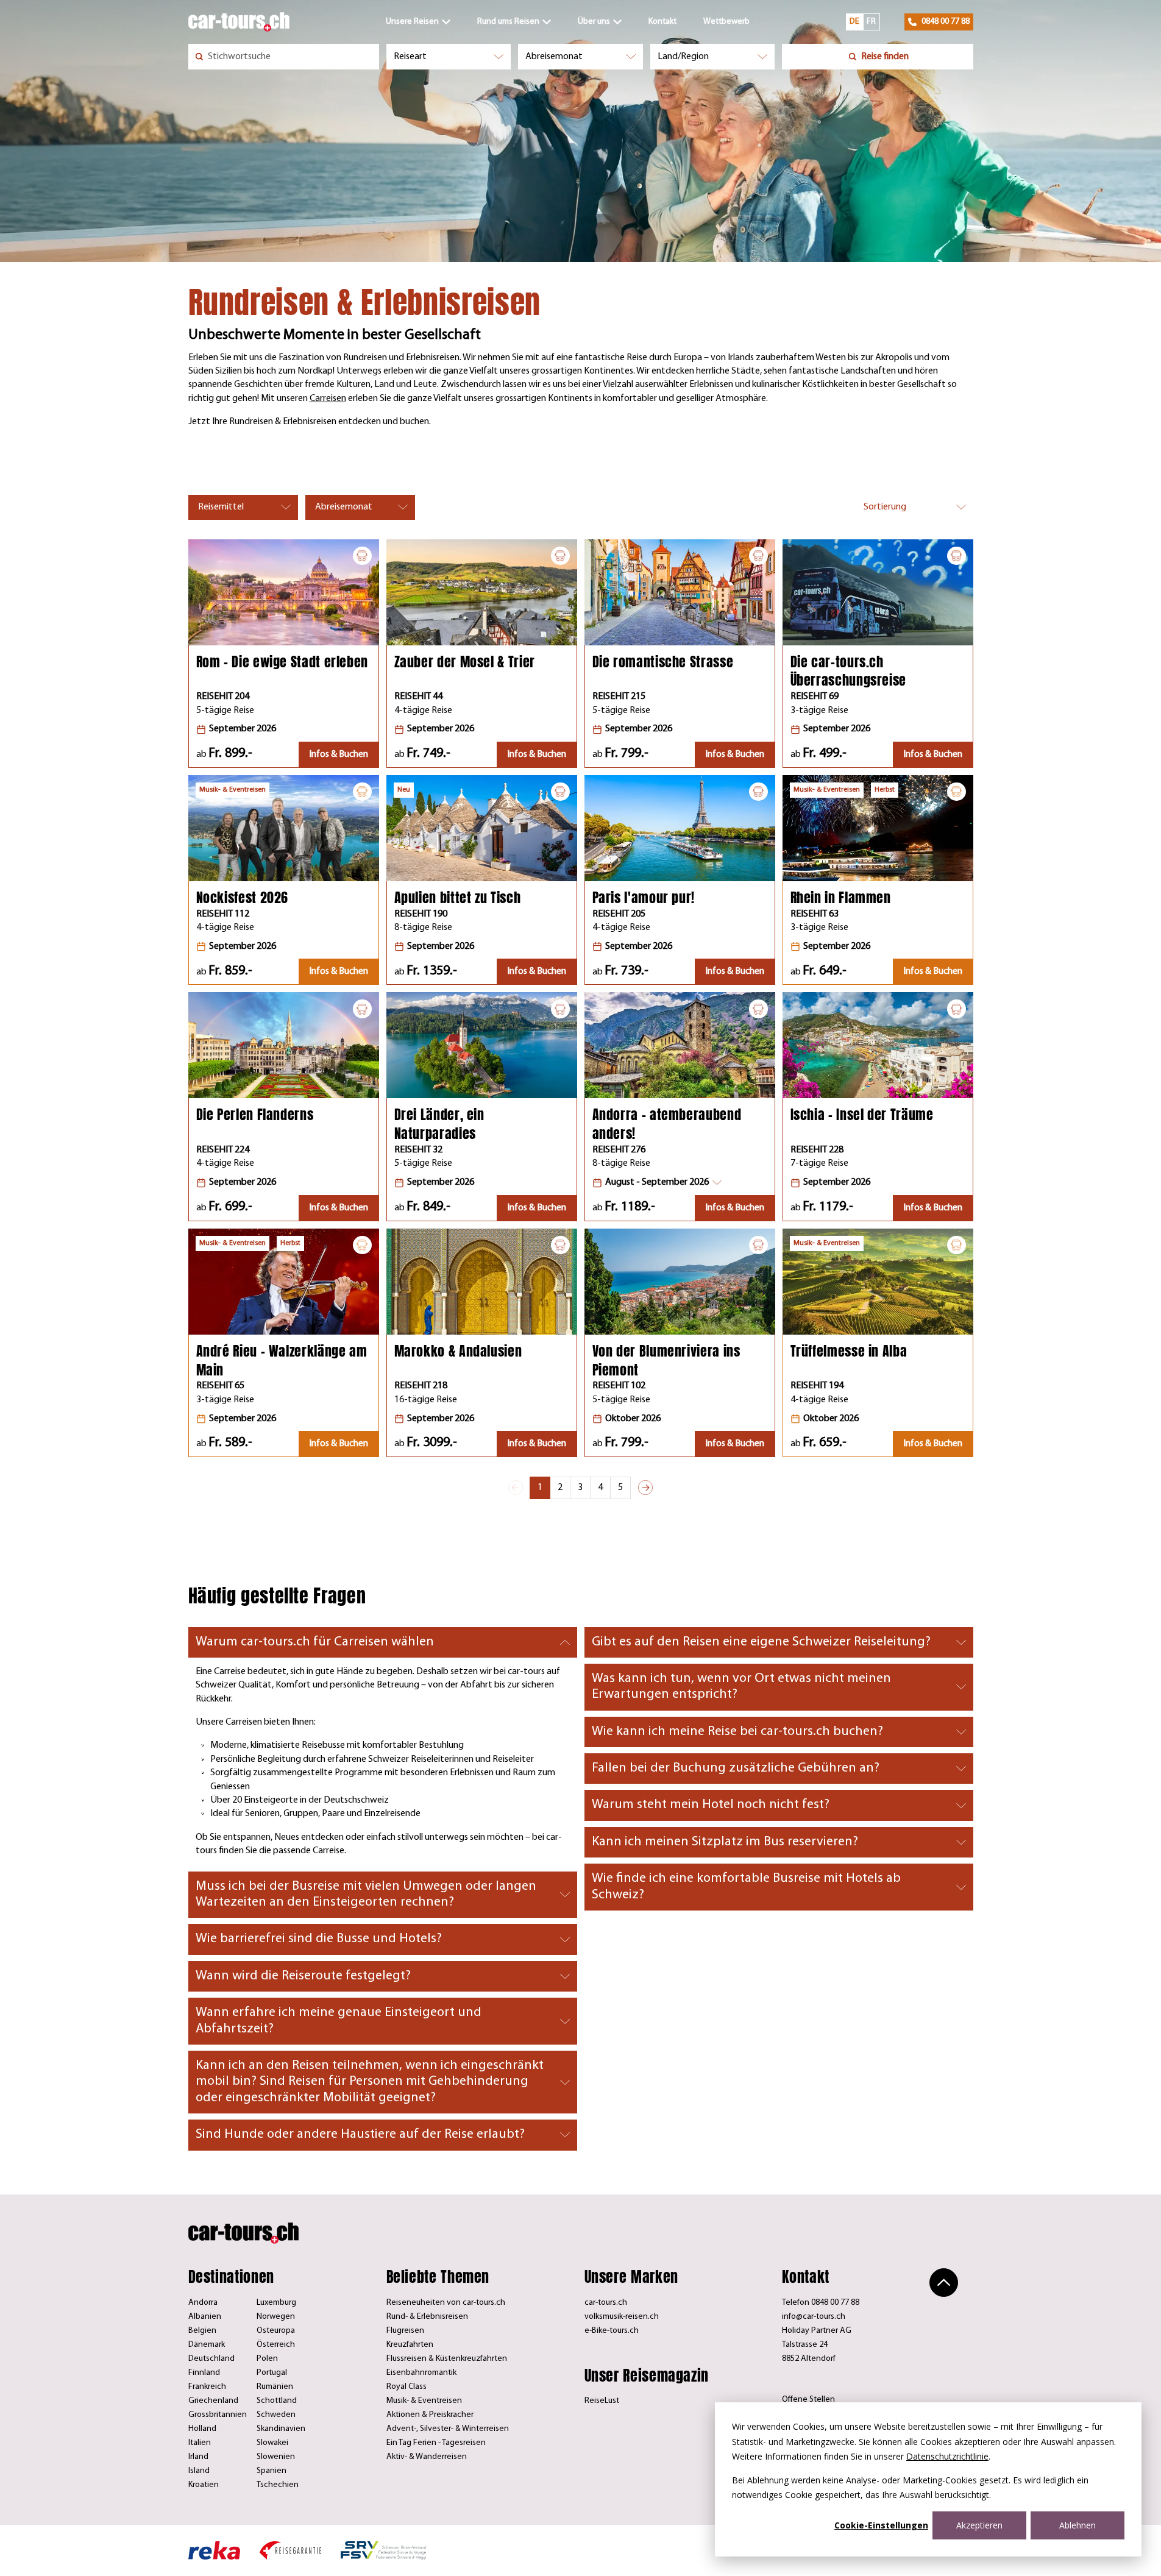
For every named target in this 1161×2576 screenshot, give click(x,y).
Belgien (202, 2331)
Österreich (276, 2345)
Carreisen (328, 399)
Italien (200, 2443)
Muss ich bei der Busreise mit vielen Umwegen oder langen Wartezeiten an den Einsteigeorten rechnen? (366, 1894)
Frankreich (207, 2387)
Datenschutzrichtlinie (947, 2456)
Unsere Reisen (412, 22)
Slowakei (272, 2443)
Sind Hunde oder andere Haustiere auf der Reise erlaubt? (360, 2134)
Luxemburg (276, 2303)
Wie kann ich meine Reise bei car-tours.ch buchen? (737, 1732)
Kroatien (204, 2485)
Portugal (272, 2373)
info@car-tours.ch (814, 2317)
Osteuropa (276, 2331)
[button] (657, 1183)
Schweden (276, 2415)
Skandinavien (281, 2429)
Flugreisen (405, 2331)
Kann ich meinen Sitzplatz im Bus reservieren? (725, 1842)
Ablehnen (1078, 2525)
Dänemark (207, 2345)
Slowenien (276, 2457)
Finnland (204, 2373)
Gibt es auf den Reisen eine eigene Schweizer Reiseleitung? (761, 1642)
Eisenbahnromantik (421, 2373)
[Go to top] (944, 2283)
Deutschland (211, 2359)
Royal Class (407, 2387)
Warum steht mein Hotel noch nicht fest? (711, 1805)
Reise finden (885, 57)
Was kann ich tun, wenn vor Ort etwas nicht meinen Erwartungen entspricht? (741, 1687)
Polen (267, 2359)
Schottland (277, 2401)
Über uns (594, 22)
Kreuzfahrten (410, 2345)
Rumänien (275, 2387)
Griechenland (213, 2401)
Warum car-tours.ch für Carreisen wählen (315, 1642)
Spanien (272, 2471)
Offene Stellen (808, 2400)
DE (854, 22)
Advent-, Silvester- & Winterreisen (448, 2429)
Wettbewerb (726, 22)
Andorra (203, 2303)
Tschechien (278, 2485)
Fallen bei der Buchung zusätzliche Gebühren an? (736, 1768)
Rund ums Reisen (508, 22)
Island (199, 2471)
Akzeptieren (979, 2525)
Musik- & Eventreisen (424, 2401)
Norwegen (276, 2317)
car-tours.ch (606, 2303)
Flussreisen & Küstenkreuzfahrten (447, 2359)
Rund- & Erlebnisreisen (427, 2317)
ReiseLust (602, 2401)
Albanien (205, 2317)
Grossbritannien (218, 2415)
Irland (198, 2457)
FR (871, 22)
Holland (202, 2429)
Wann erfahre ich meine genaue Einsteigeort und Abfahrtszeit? (339, 2021)
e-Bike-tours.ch (612, 2331)
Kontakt (662, 22)
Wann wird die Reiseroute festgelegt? (303, 1976)
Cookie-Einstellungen (881, 2525)
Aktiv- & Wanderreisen (427, 2457)
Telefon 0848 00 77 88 (821, 2303)
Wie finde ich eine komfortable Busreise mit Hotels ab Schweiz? (746, 1886)
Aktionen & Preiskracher (430, 2415)
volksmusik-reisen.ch (622, 2317)
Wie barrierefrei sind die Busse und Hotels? (319, 1939)
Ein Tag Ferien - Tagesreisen (436, 2443)
